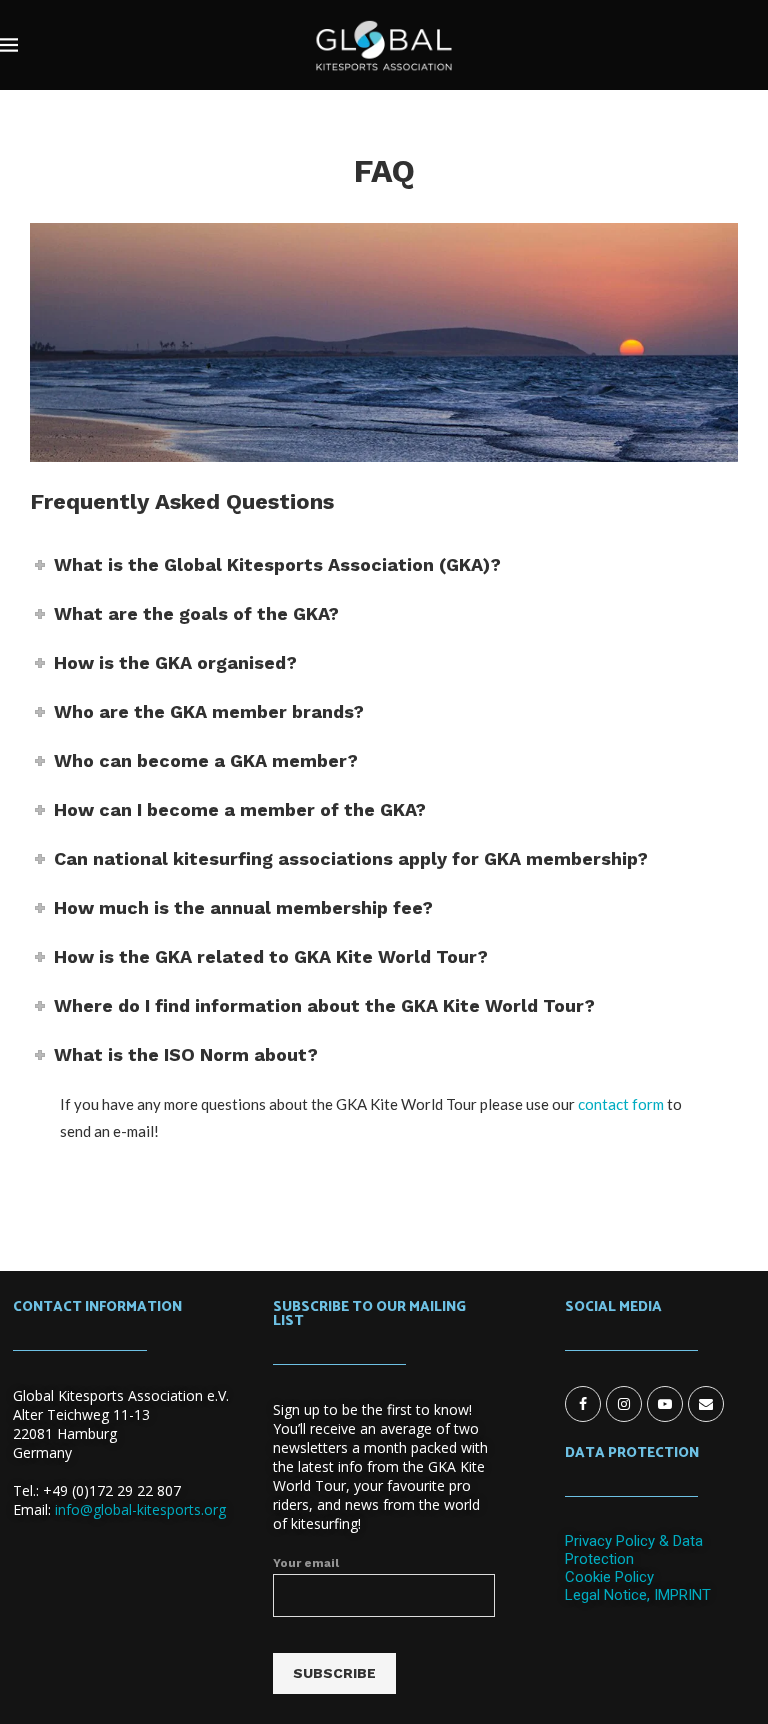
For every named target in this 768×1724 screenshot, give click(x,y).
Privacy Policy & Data (634, 1541)
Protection (599, 1559)
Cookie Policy (609, 1577)
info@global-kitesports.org (140, 1509)
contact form (621, 1104)
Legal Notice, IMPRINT (638, 1595)
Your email (306, 1563)
